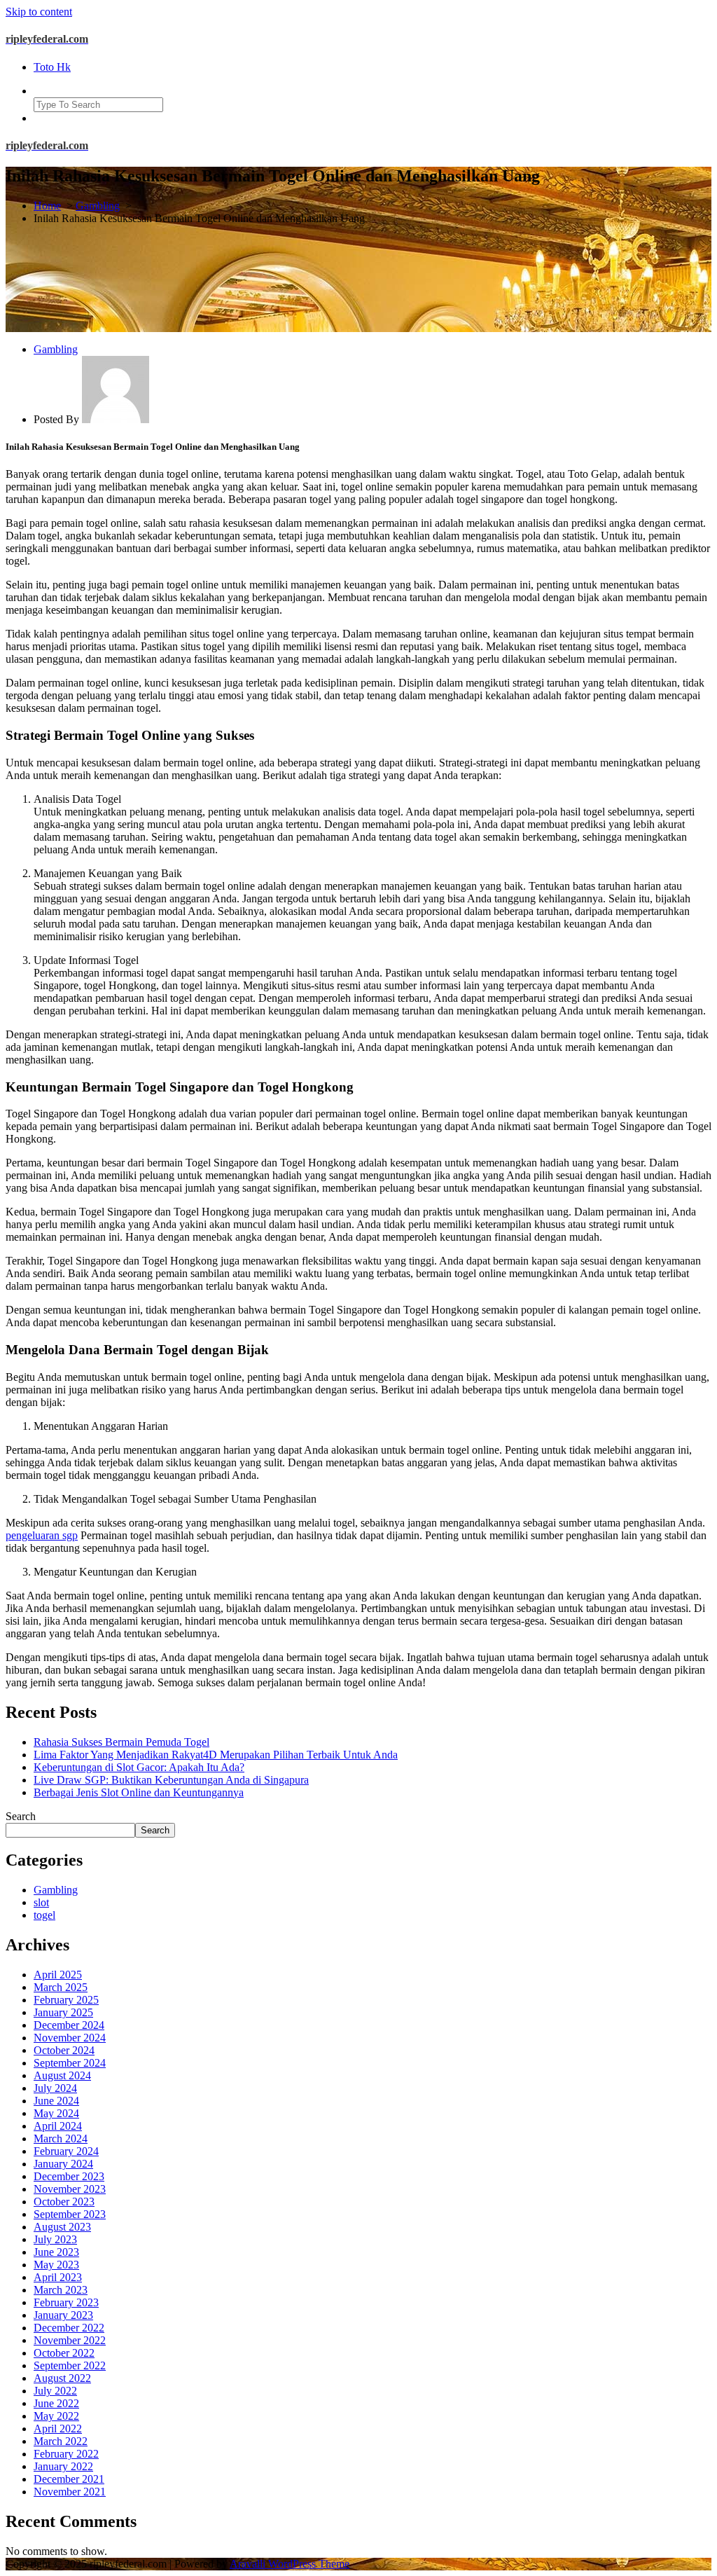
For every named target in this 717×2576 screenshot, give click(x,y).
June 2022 (56, 2403)
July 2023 (55, 2239)
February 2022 (66, 2454)
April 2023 (58, 2277)
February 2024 (66, 2151)
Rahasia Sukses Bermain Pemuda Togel (121, 1742)
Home (47, 206)
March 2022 (61, 2441)
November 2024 (70, 2038)
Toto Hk (52, 67)
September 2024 (70, 2063)
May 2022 (56, 2416)
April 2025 (58, 1975)
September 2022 (70, 2365)
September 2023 (70, 2214)
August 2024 (62, 2075)
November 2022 (70, 2340)
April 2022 (58, 2429)
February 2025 (66, 2000)
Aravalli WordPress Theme (290, 2564)
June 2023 (56, 2252)
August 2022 (62, 2378)
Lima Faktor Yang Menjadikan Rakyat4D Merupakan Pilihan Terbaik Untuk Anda (216, 1755)
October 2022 (64, 2353)
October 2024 (64, 2050)
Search (21, 1816)
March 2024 (61, 2138)
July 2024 (55, 2088)
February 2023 (66, 2302)
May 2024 (56, 2113)
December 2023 (69, 2176)
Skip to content (39, 12)
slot (41, 1902)
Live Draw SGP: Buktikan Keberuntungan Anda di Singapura (171, 1780)
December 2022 (69, 2328)
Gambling (98, 206)
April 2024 (58, 2126)
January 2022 (63, 2466)
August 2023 (62, 2227)
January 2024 (63, 2164)
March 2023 (61, 2290)
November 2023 (70, 2189)
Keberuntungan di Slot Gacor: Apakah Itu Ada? (139, 1767)
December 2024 (69, 2025)
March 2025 (61, 1987)
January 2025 (63, 2012)
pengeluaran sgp (42, 1535)
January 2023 (63, 2315)
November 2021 (70, 2492)
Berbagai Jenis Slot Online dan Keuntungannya (139, 1792)
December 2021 (69, 2479)
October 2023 (64, 2202)
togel (44, 1915)
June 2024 (56, 2101)
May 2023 (56, 2265)
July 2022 (55, 2391)
